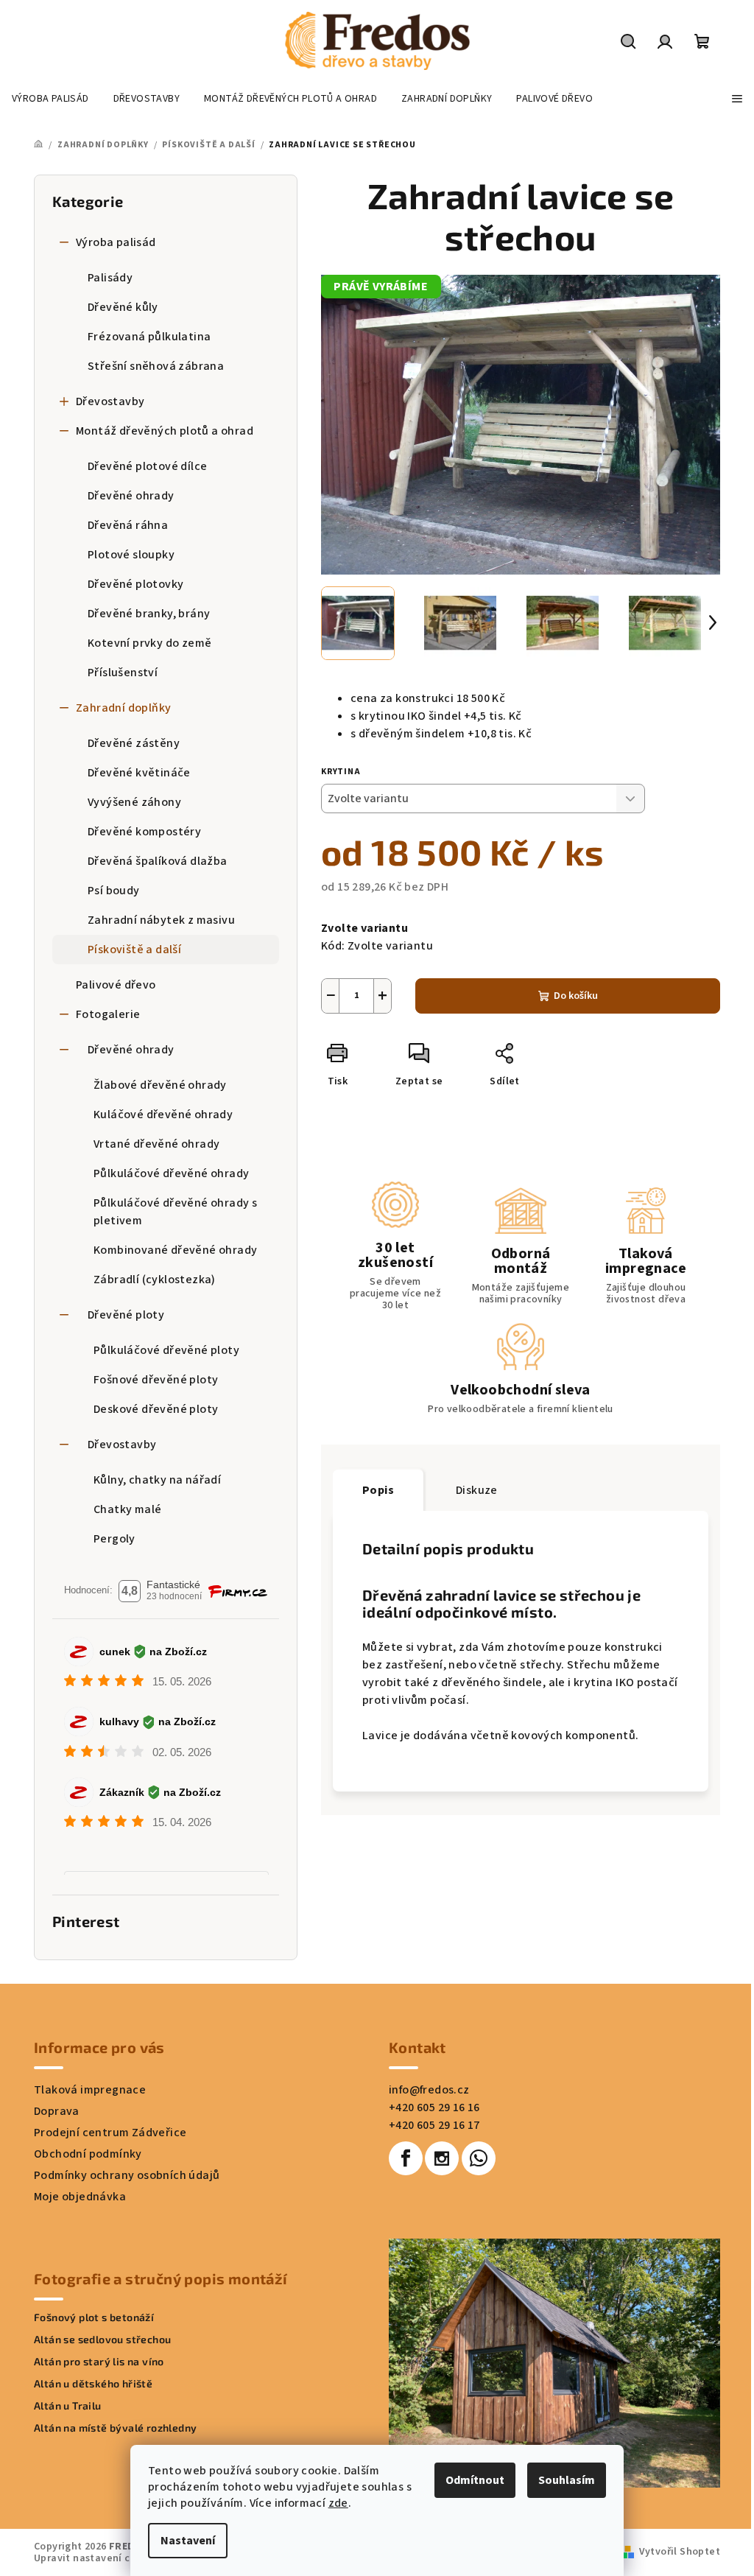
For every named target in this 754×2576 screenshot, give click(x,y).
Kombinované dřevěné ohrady (175, 1250)
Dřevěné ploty (126, 1315)
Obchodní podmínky (88, 2154)
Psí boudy (114, 891)
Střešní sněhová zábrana (156, 366)
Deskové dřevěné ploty (156, 1409)
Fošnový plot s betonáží (94, 2317)
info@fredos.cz (429, 2090)
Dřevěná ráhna (128, 525)
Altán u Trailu (68, 2406)
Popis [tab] (378, 1490)
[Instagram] (442, 2158)
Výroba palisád (116, 242)
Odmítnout (475, 2480)
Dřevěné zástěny (134, 743)
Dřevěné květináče (139, 773)
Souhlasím (567, 2480)
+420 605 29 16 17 (434, 2125)
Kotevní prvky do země (149, 643)
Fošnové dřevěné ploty (156, 1380)
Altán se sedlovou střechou (102, 2340)
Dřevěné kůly (123, 307)
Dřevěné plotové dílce (147, 466)
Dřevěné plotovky (135, 584)
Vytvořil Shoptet (680, 2552)
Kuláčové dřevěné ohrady (163, 1115)
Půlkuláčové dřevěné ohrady (171, 1173)
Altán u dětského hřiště (93, 2384)
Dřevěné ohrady (131, 496)
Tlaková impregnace (90, 2090)
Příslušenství (123, 673)
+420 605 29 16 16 (434, 2108)
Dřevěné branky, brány (149, 614)
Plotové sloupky (131, 555)
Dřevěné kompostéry (144, 832)
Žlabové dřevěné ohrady (160, 1085)
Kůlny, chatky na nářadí (157, 1480)
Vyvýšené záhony (134, 802)
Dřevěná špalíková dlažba (158, 861)
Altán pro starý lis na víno (99, 2362)
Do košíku (576, 996)
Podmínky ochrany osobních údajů (127, 2175)
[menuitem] (50, 99)
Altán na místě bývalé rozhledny (115, 2428)
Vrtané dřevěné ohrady (156, 1144)
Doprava (57, 2111)
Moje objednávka (80, 2197)
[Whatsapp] (479, 2158)
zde (338, 2503)
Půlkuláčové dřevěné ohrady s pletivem (175, 1212)
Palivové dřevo (116, 985)
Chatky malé (127, 1509)
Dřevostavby (110, 401)
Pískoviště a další (134, 950)
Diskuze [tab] (477, 1490)
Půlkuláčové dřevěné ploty (166, 1350)
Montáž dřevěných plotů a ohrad (165, 431)
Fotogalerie (108, 1014)
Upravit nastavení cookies (98, 2558)
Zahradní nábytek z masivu (161, 920)
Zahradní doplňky (123, 708)
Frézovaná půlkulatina (149, 337)
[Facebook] (406, 2158)
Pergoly (114, 1539)
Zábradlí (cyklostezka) (155, 1280)
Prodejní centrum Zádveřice (110, 2133)
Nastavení (188, 2541)
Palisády (110, 278)
